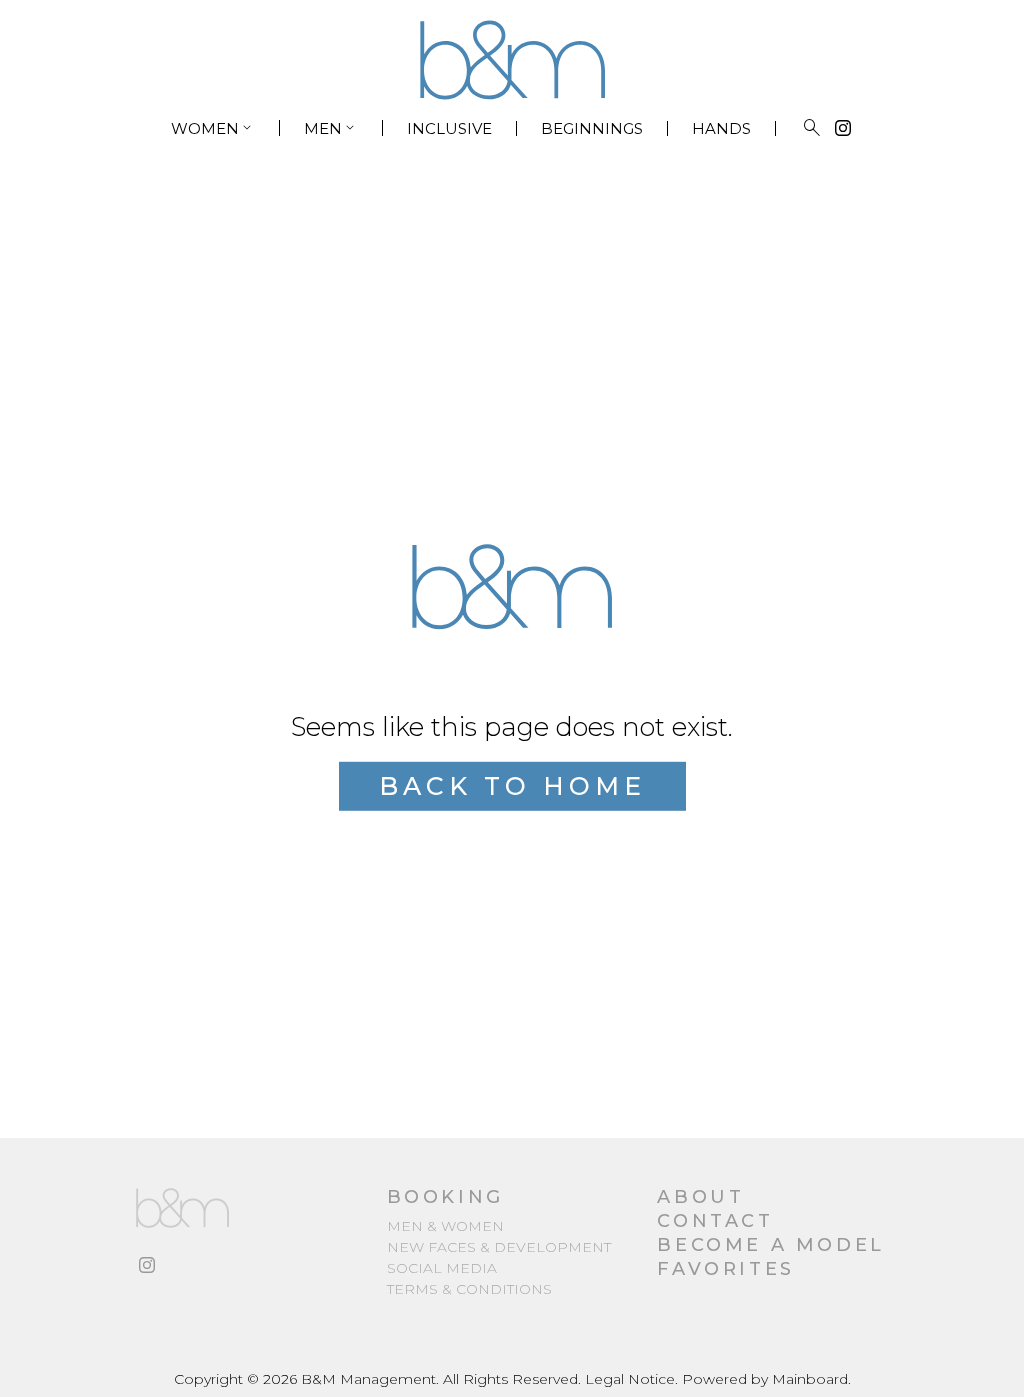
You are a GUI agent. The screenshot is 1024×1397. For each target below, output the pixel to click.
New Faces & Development (499, 1247)
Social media (442, 1268)
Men (331, 128)
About (700, 1197)
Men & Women (445, 1226)
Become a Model (770, 1245)
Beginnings (592, 128)
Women (213, 128)
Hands (721, 128)
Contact (715, 1221)
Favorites (725, 1269)
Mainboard (810, 1379)
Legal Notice (630, 1379)
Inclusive (449, 128)
